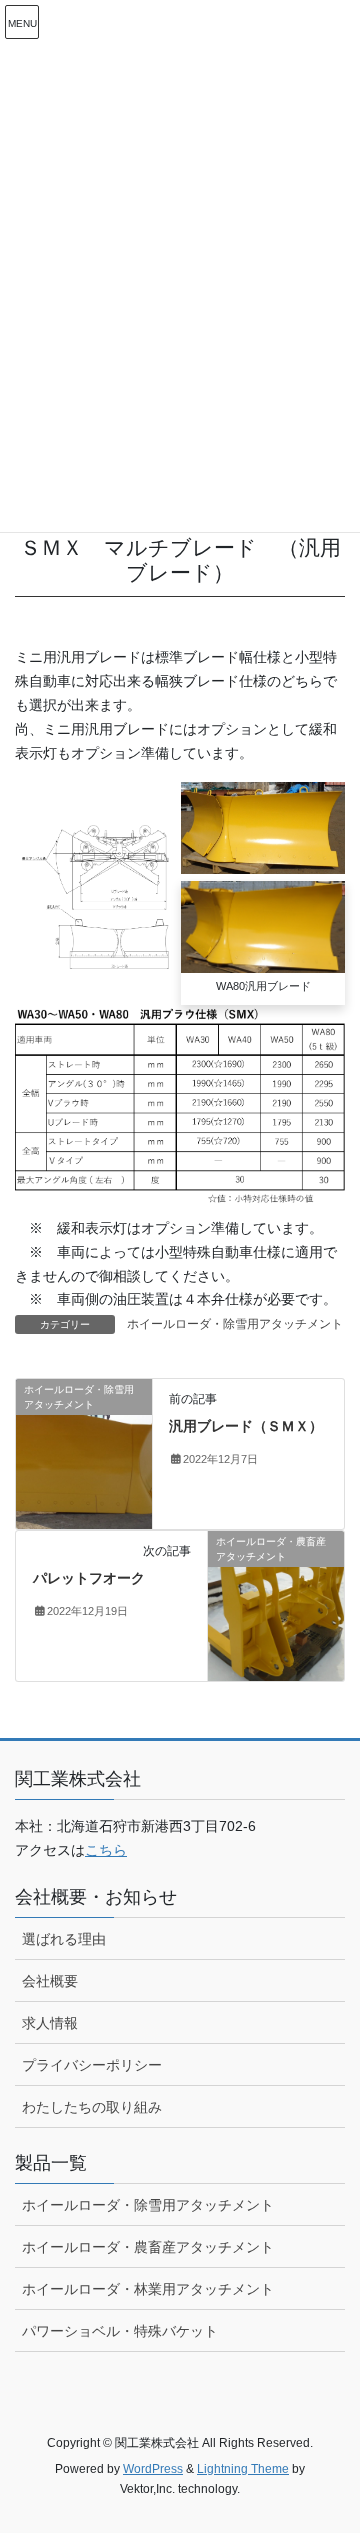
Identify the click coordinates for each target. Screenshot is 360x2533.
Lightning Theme (243, 2469)
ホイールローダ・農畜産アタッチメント (148, 2247)
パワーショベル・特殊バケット (120, 2331)
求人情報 (50, 2023)
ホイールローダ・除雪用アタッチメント (235, 1324)
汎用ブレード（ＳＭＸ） (246, 1426)
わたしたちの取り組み (92, 2107)
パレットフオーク (89, 1578)
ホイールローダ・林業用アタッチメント (148, 2289)
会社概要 (50, 1981)
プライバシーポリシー (92, 2065)
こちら (106, 1850)
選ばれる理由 (64, 1939)
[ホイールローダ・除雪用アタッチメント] (84, 1453)
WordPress (153, 2469)
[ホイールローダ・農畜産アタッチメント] (276, 1605)
